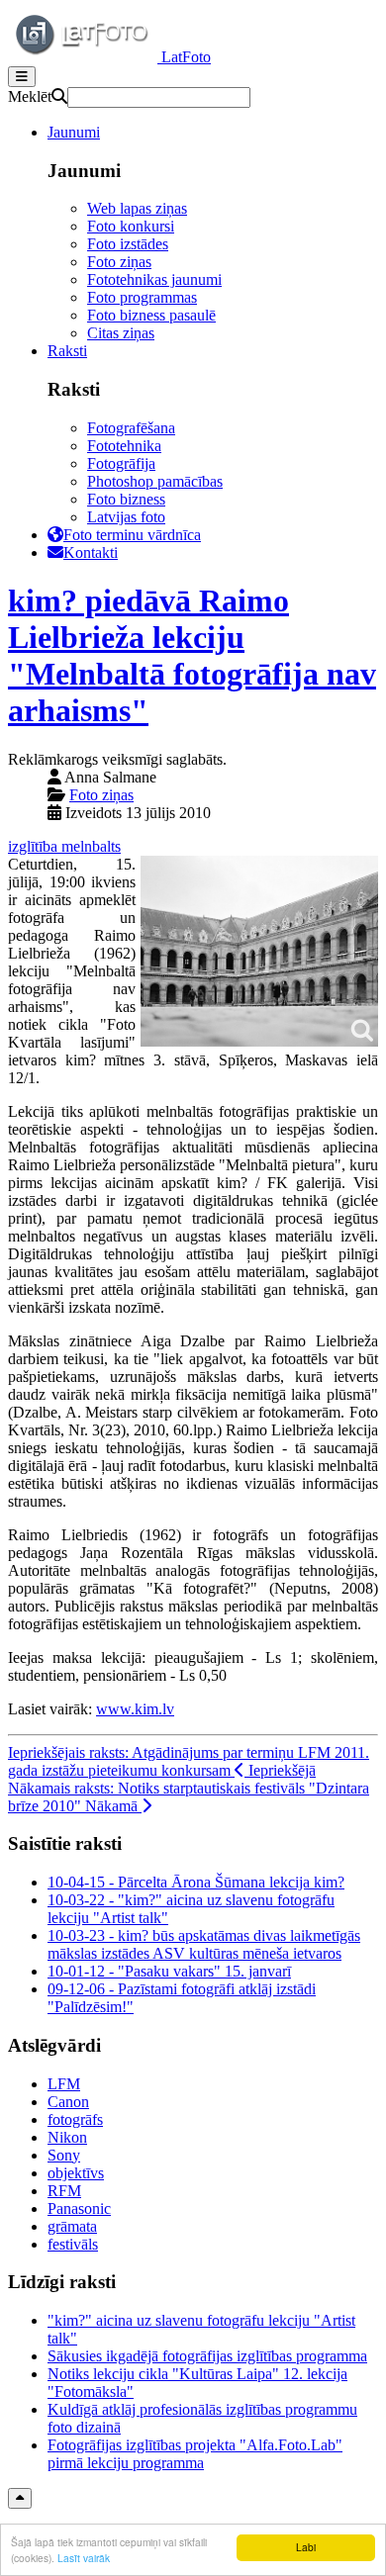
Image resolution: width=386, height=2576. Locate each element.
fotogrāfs (75, 2119)
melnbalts (91, 846)
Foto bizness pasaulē (151, 315)
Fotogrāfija (121, 463)
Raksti (67, 351)
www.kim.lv (135, 1709)
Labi (306, 2547)
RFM (64, 2191)
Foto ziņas (119, 262)
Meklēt (30, 96)
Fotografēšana (131, 428)
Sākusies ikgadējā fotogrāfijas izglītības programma (207, 2356)
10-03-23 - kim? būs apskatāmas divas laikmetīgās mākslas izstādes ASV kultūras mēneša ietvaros (204, 1944)
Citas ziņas (121, 333)
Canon (68, 2102)
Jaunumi (74, 132)
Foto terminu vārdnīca (132, 535)
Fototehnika (124, 446)
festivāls (73, 2244)
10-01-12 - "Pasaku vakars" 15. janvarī (169, 1971)
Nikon (67, 2137)
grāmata (72, 2226)
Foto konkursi (131, 226)
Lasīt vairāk (84, 2558)
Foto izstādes (128, 244)
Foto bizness (126, 499)
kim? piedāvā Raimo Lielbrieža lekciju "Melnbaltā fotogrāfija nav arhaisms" (192, 655)
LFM (64, 2084)
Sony (64, 2155)
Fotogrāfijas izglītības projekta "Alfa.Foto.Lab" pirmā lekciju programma (195, 2454)
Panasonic (79, 2208)
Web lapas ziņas (137, 208)
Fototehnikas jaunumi (154, 279)
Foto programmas (142, 297)
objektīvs (76, 2173)
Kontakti (91, 552)
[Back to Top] (20, 2498)
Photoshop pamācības (155, 481)
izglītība (35, 846)
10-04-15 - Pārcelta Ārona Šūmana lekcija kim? (196, 1882)
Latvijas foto (126, 517)
